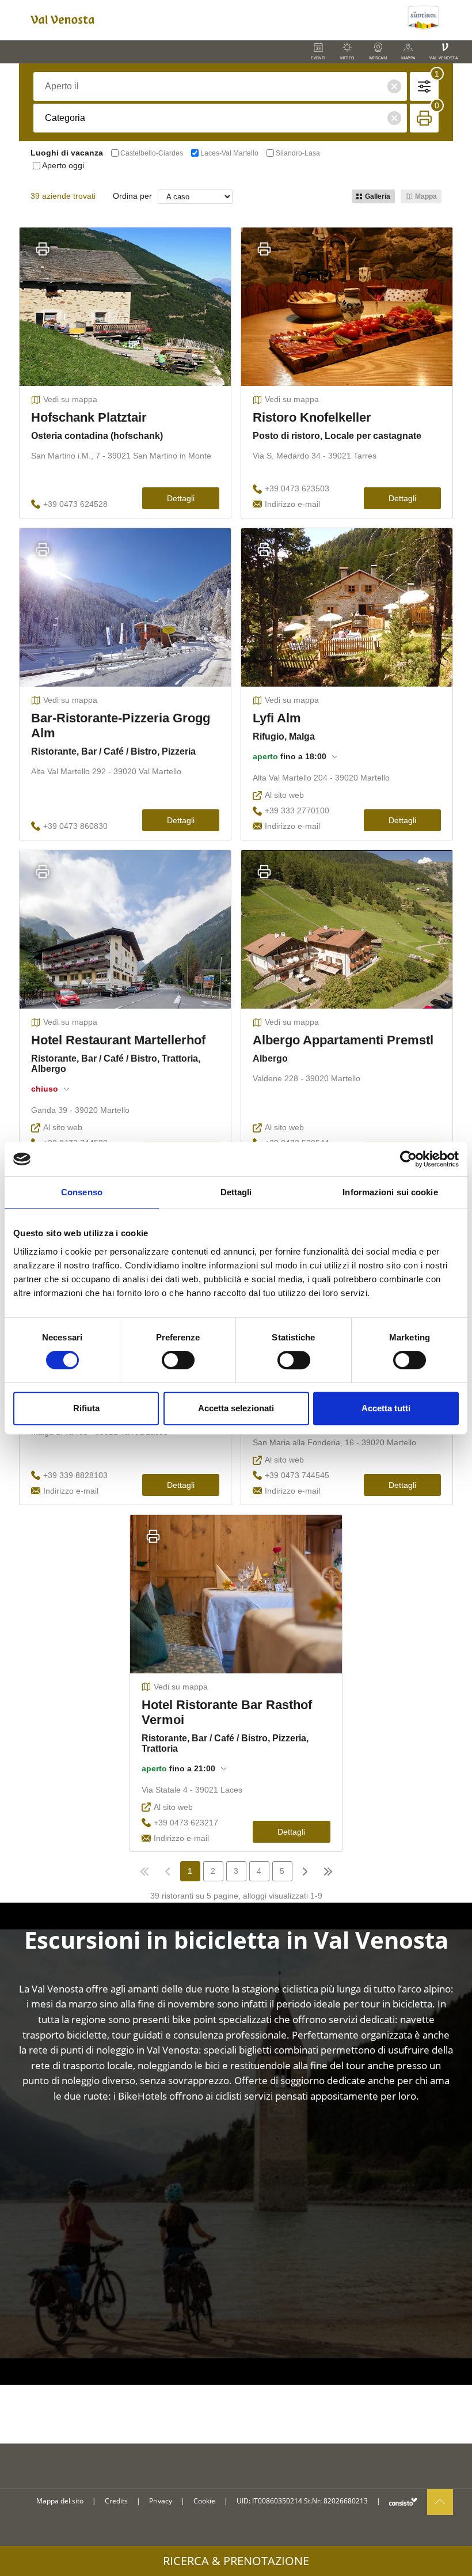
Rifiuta (86, 1408)
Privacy (161, 2501)
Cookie (204, 2501)
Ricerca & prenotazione (236, 2561)
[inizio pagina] (440, 2502)
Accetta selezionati (236, 1408)
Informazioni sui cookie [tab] (390, 1192)
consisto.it (403, 2501)
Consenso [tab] (82, 1192)
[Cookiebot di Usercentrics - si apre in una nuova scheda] (408, 1159)
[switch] (178, 1360)
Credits (116, 2501)
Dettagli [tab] (236, 1192)
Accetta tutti (386, 1408)
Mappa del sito (60, 2501)
